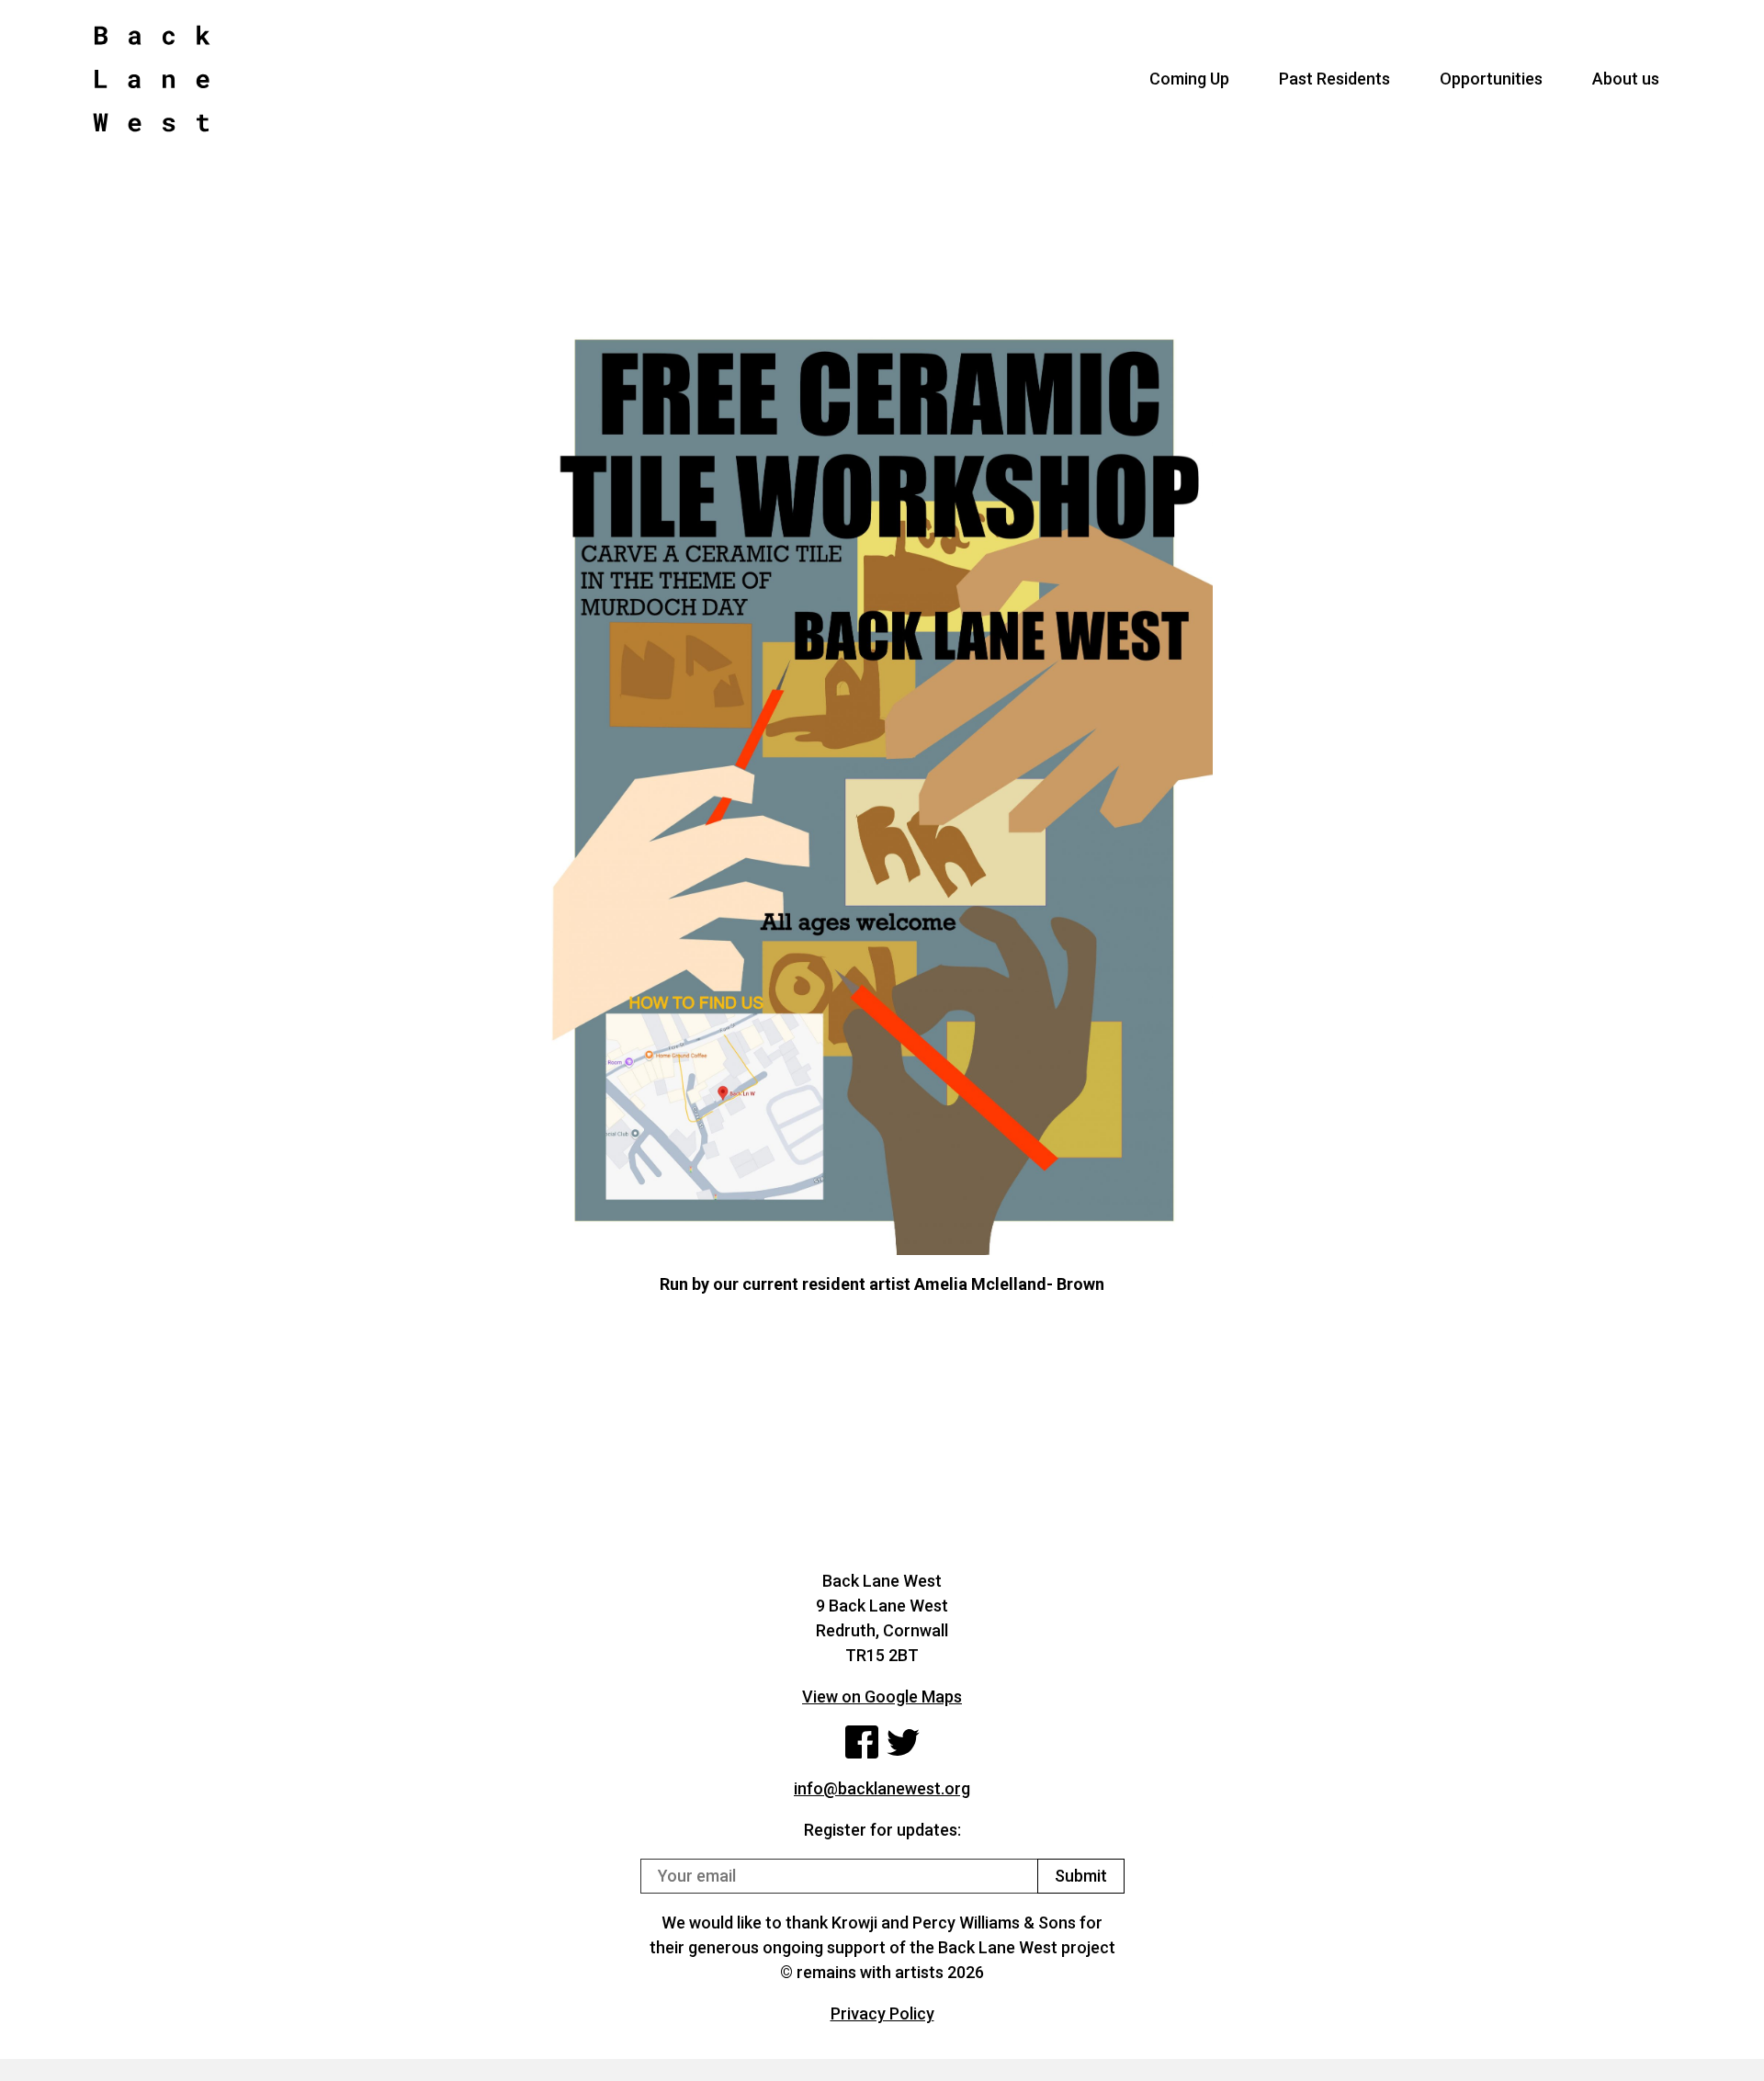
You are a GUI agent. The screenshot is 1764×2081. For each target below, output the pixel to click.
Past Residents (1334, 79)
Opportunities (1491, 79)
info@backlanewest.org (882, 1788)
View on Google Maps (882, 1696)
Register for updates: (882, 1830)
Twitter (903, 1742)
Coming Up (1189, 79)
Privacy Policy (882, 2013)
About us (1626, 79)
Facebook (862, 1742)
